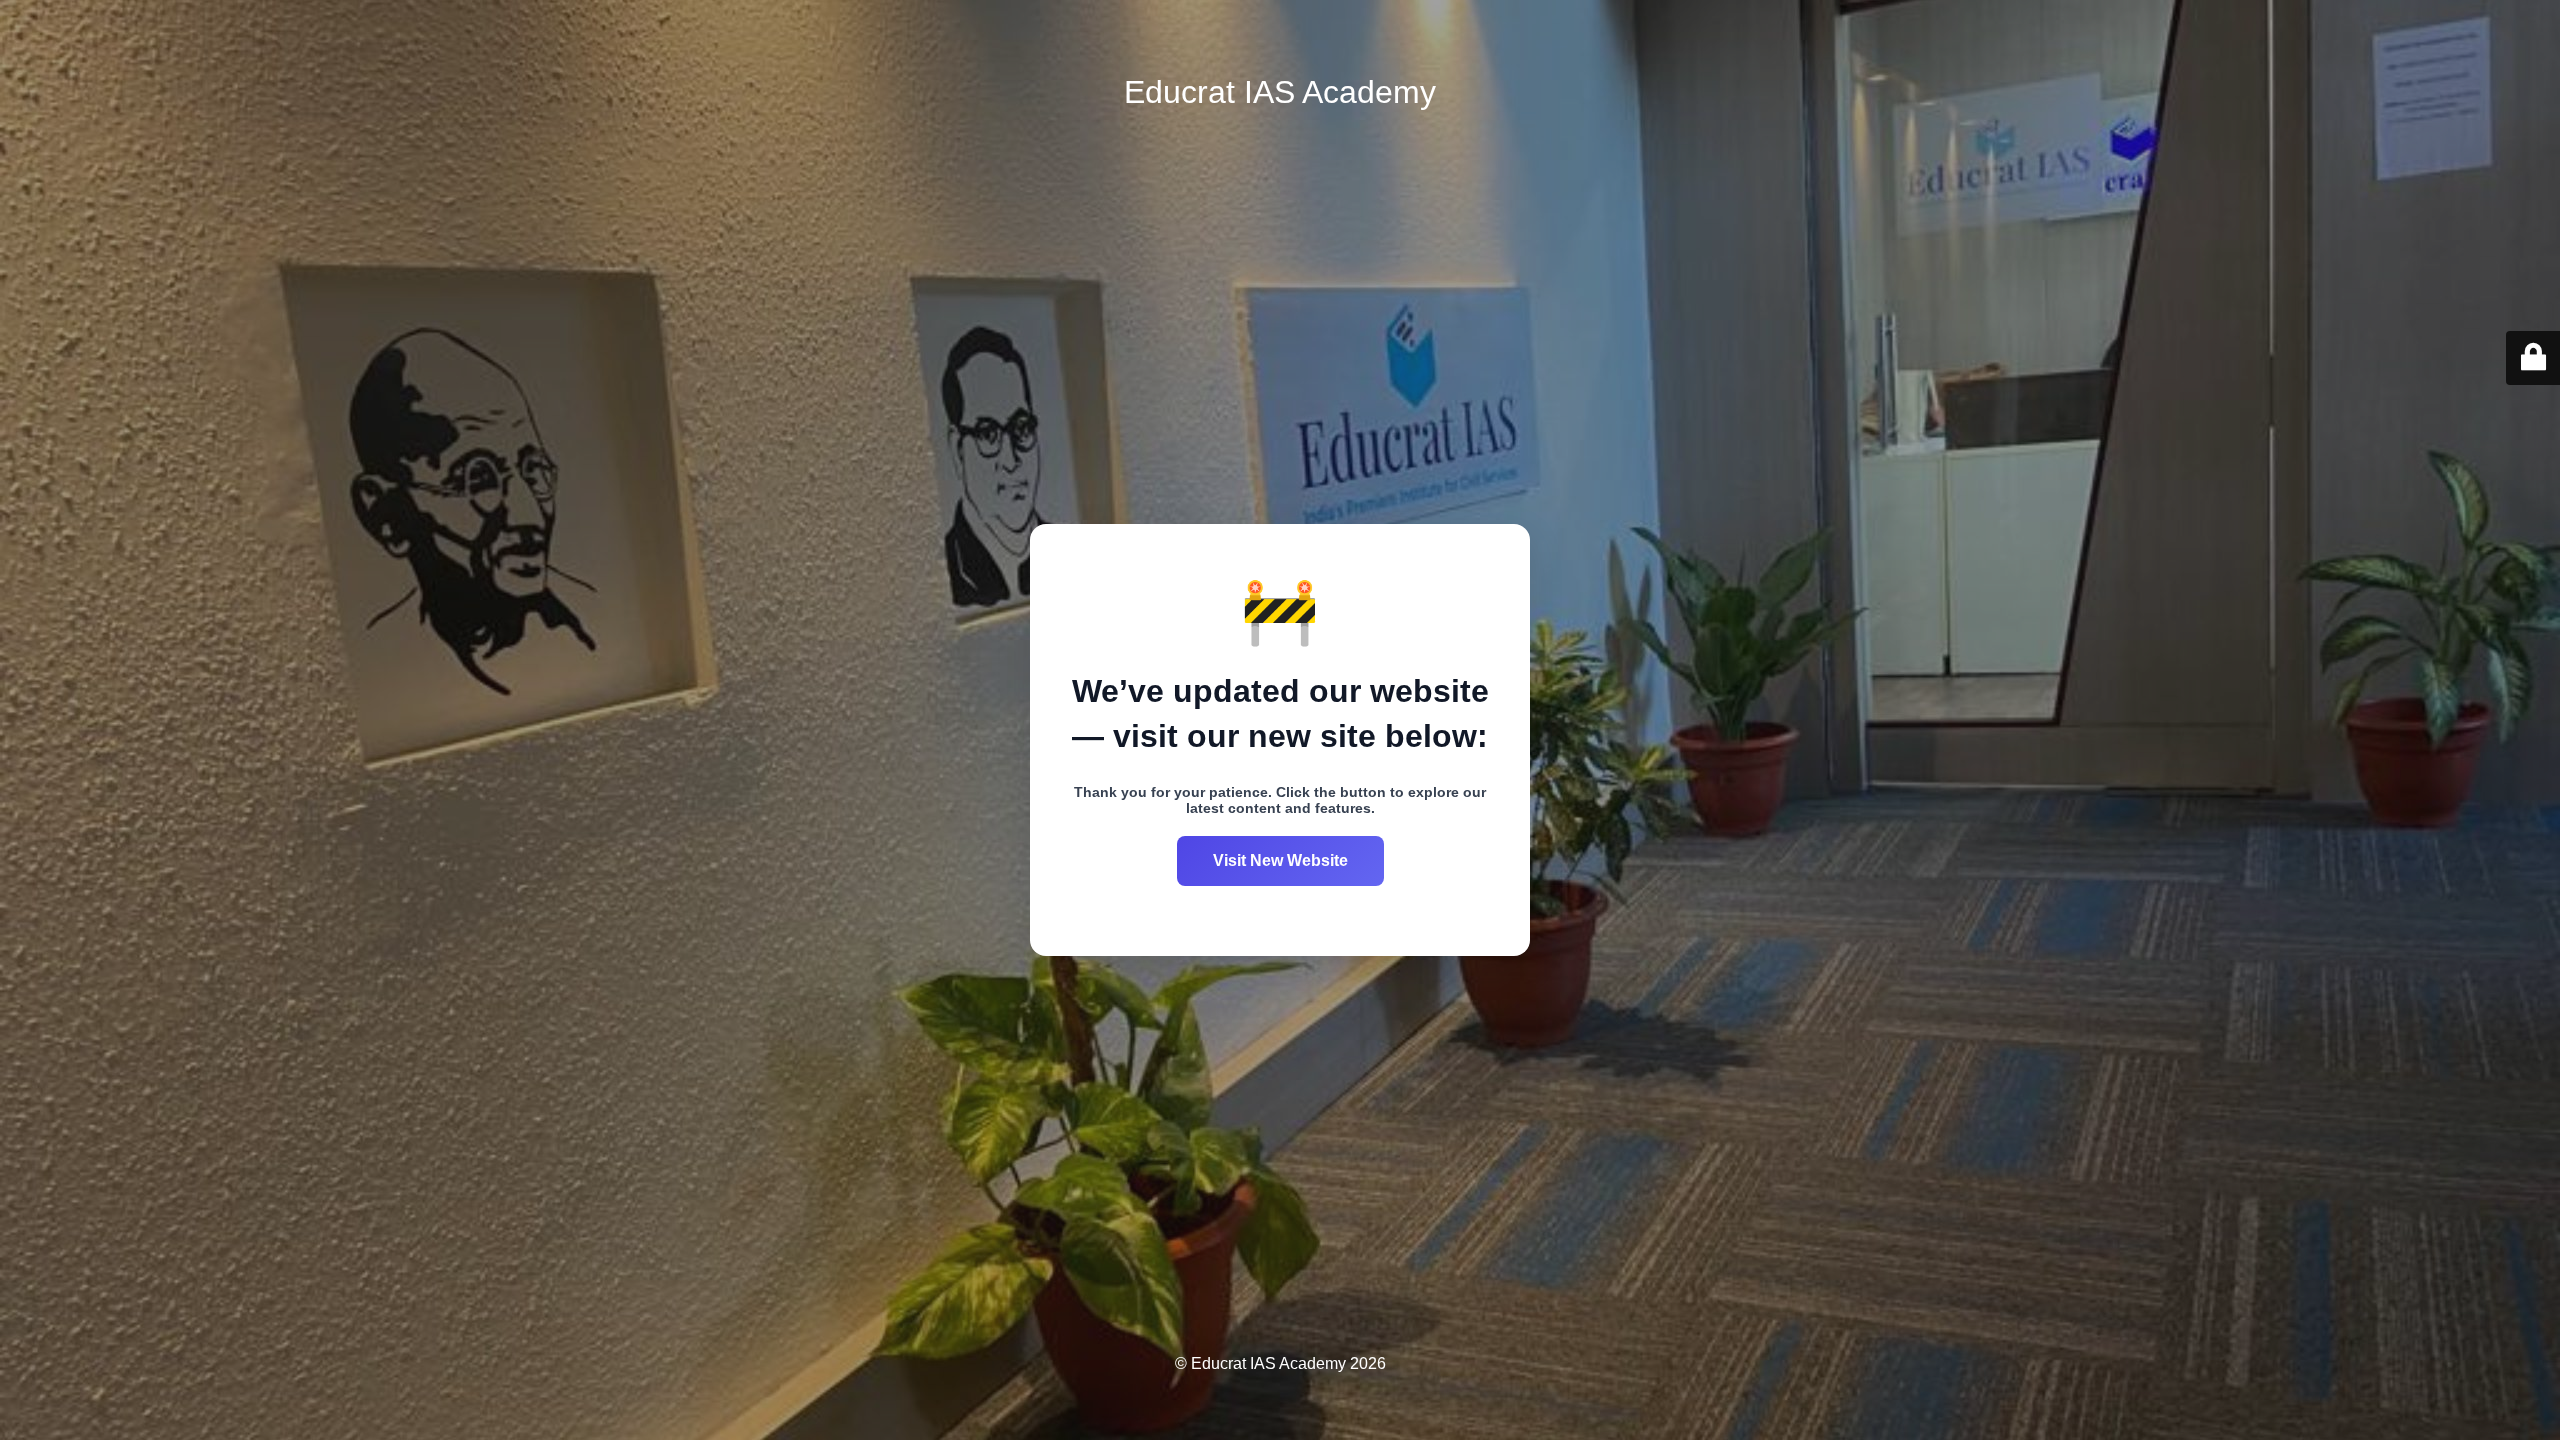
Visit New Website (1280, 860)
